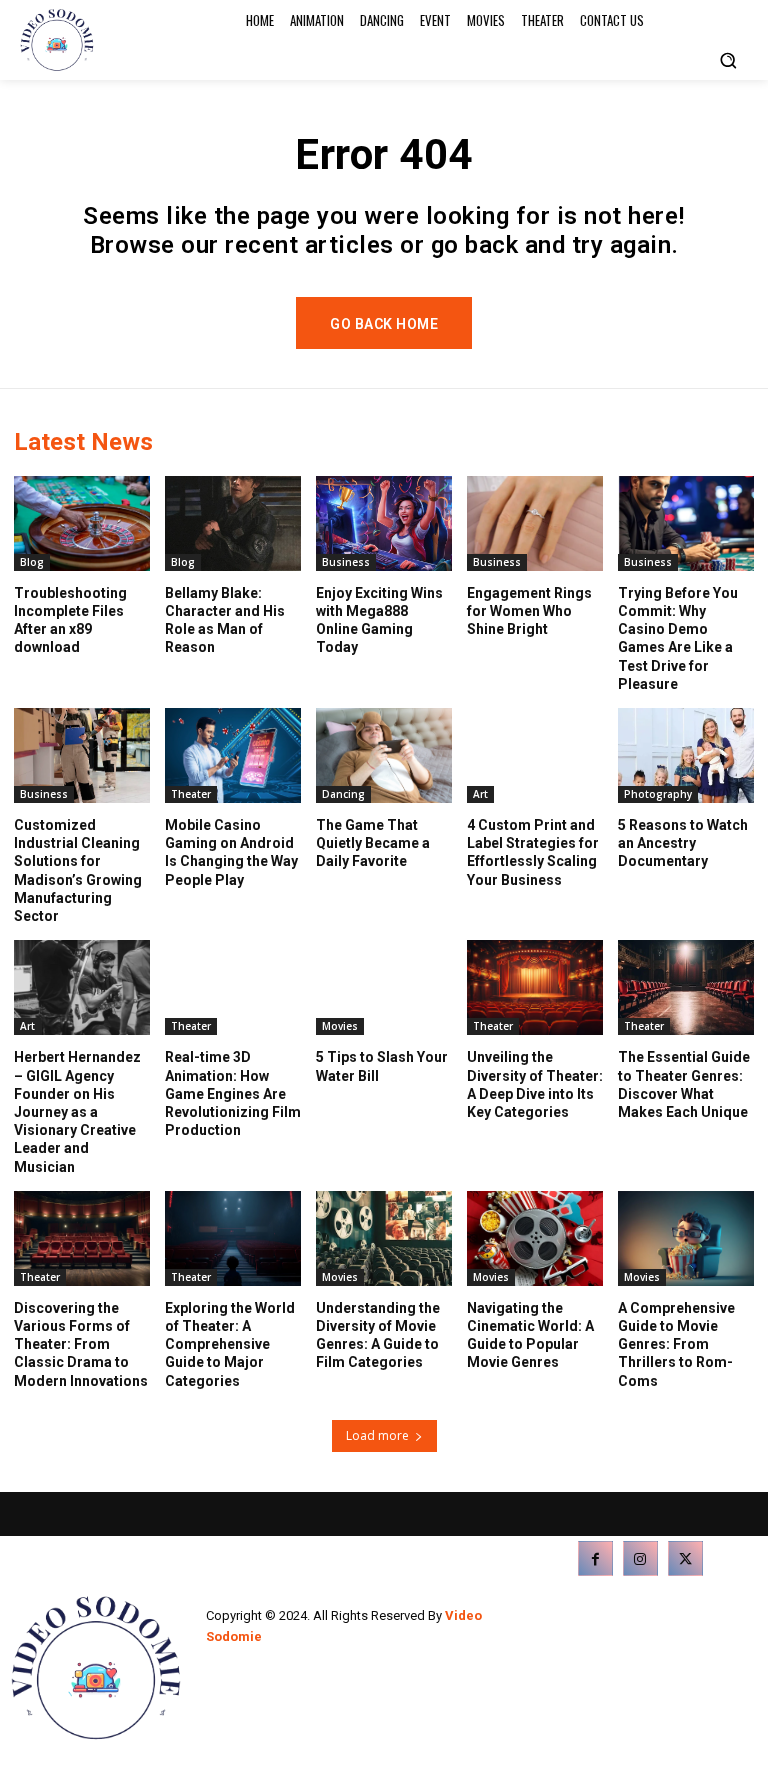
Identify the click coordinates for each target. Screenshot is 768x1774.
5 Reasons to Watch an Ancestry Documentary (683, 843)
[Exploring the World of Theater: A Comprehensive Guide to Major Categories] (233, 1238)
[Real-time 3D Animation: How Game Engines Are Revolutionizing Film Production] (233, 987)
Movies (340, 1026)
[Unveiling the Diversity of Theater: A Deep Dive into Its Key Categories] (535, 987)
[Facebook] (595, 1558)
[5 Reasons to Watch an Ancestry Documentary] (686, 755)
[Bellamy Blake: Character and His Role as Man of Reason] (233, 523)
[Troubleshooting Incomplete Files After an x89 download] (82, 523)
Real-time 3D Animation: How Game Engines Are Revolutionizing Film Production (233, 1093)
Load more (377, 1435)
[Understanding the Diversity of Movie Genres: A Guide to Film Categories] (384, 1238)
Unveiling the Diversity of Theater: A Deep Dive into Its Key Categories (535, 1084)
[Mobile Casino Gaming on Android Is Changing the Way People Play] (233, 755)
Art (480, 794)
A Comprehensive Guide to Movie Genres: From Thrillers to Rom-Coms (676, 1344)
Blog (32, 562)
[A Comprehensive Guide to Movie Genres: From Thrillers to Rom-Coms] (686, 1238)
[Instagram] (640, 1558)
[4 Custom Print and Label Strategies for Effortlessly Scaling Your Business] (535, 755)
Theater (191, 794)
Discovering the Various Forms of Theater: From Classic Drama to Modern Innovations (81, 1344)
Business (346, 562)
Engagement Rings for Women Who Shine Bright (529, 611)
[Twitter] (685, 1558)
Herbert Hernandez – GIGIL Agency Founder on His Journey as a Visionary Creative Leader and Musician (77, 1111)
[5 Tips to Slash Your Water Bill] (384, 987)
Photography (658, 794)
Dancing (343, 794)
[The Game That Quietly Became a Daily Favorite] (384, 755)
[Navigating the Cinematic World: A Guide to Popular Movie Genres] (535, 1238)
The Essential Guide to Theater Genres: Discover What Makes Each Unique (684, 1084)
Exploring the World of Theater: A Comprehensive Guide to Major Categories (230, 1344)
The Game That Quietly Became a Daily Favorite (373, 843)
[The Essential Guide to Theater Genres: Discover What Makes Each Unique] (686, 987)
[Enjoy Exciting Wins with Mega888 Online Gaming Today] (384, 523)
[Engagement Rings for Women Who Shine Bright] (535, 523)
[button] (728, 60)
